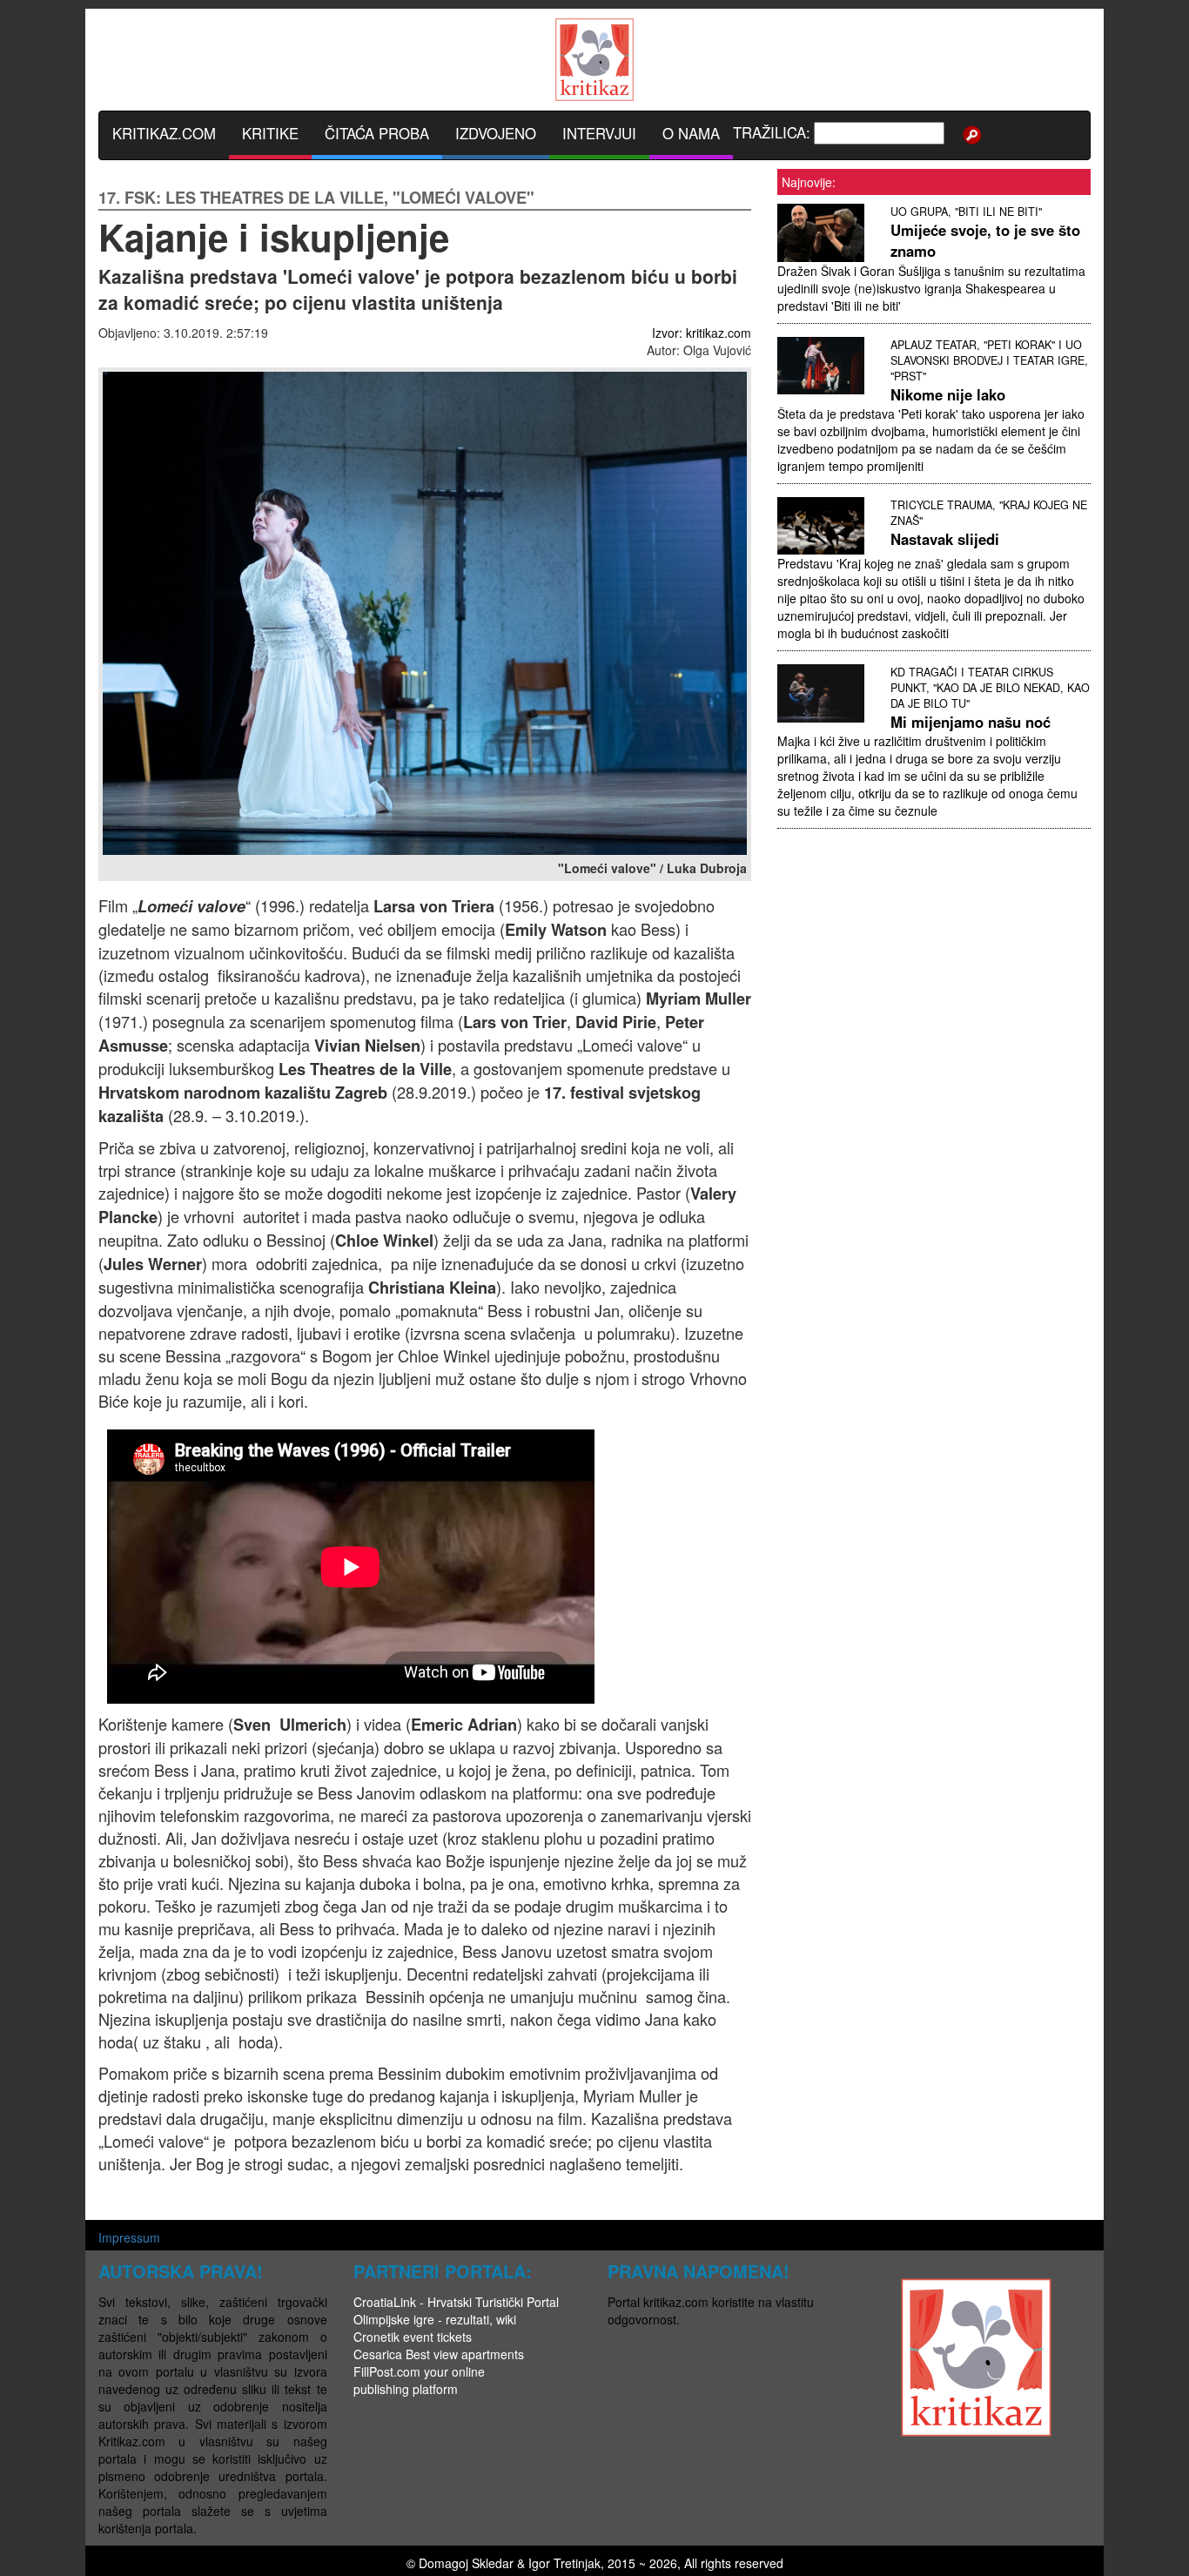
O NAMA (691, 133)
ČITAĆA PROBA (377, 133)
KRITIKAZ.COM (164, 133)
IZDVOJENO (496, 133)
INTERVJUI (599, 133)
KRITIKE (270, 133)
